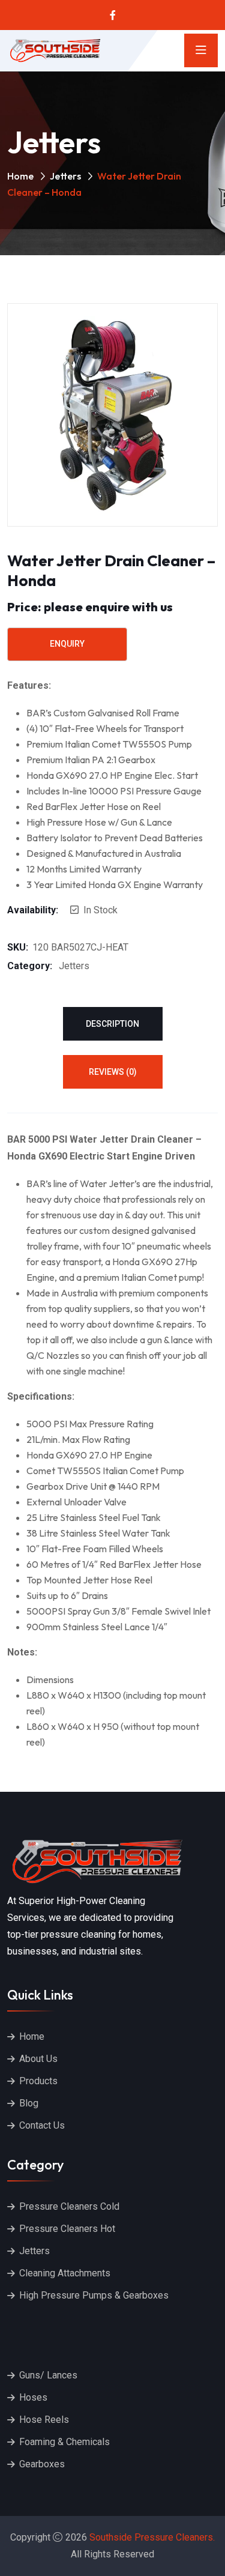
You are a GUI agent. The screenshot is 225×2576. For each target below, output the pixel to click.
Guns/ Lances (48, 2375)
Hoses (33, 2397)
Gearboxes (42, 2464)
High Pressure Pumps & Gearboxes (94, 2295)
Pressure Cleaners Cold (69, 2206)
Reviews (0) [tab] (113, 1072)
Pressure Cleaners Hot (67, 2229)
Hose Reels (44, 2420)
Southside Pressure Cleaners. (152, 2537)
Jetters (65, 176)
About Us (38, 2059)
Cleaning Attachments (65, 2273)
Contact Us (42, 2125)
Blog (29, 2103)
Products (38, 2081)
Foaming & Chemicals (64, 2442)
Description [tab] (112, 1024)
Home (20, 176)
